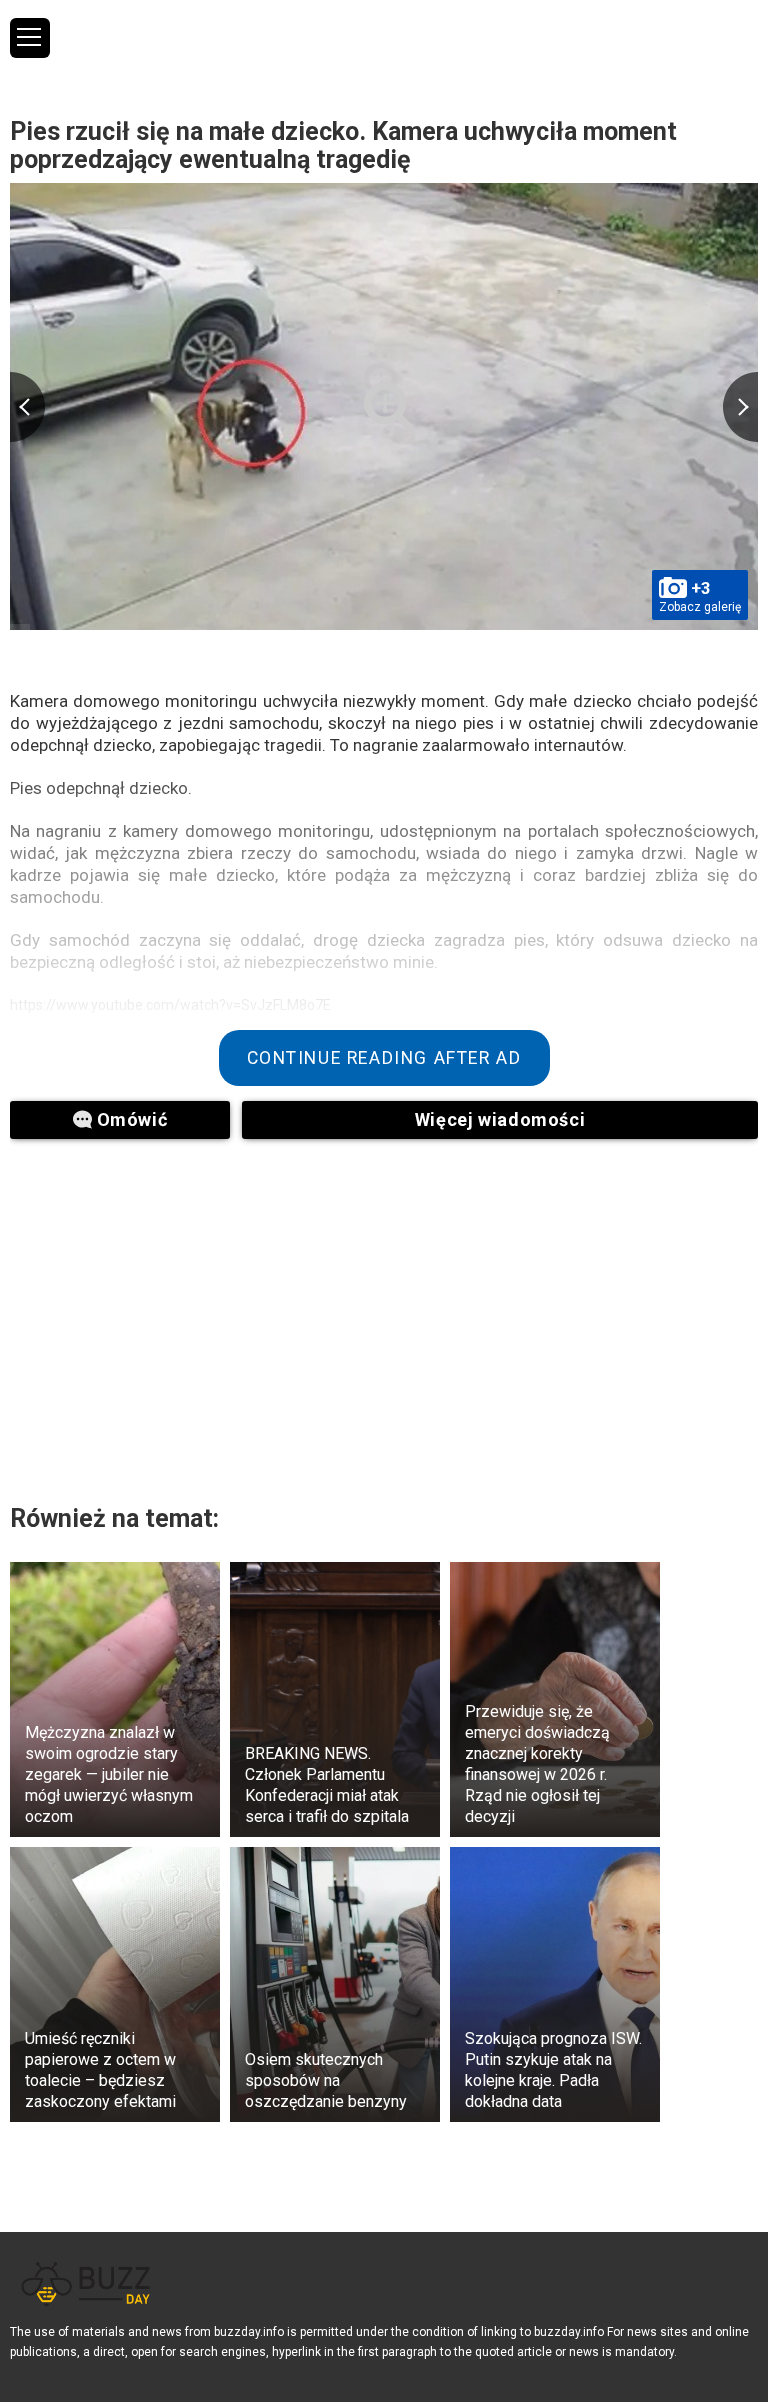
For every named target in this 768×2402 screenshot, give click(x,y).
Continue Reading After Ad (384, 1058)
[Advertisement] (260, 1309)
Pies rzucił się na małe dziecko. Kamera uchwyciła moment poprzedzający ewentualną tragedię (343, 145)
